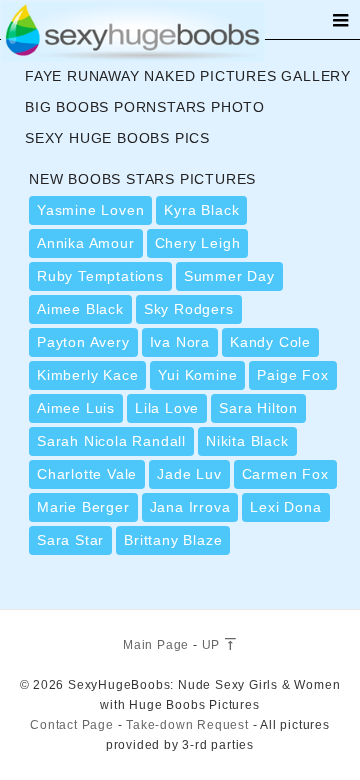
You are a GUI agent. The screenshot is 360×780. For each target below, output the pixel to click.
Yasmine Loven (90, 210)
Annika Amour (86, 243)
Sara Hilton (258, 408)
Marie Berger (83, 507)
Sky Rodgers (189, 309)
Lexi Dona (285, 507)
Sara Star (70, 540)
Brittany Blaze (173, 540)
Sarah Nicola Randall (111, 441)
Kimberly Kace (87, 375)
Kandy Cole (270, 342)
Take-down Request (187, 725)
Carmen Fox (285, 474)
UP (213, 645)
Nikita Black (247, 441)
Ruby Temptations (100, 276)
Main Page (156, 645)
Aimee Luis (76, 408)
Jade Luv (189, 474)
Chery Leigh (198, 243)
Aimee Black (80, 309)
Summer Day (229, 276)
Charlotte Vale (87, 474)
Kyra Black (201, 210)
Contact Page (72, 725)
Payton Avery (83, 342)
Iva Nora (180, 342)
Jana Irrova (190, 507)
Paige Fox (292, 375)
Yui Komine (197, 375)
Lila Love (167, 408)
